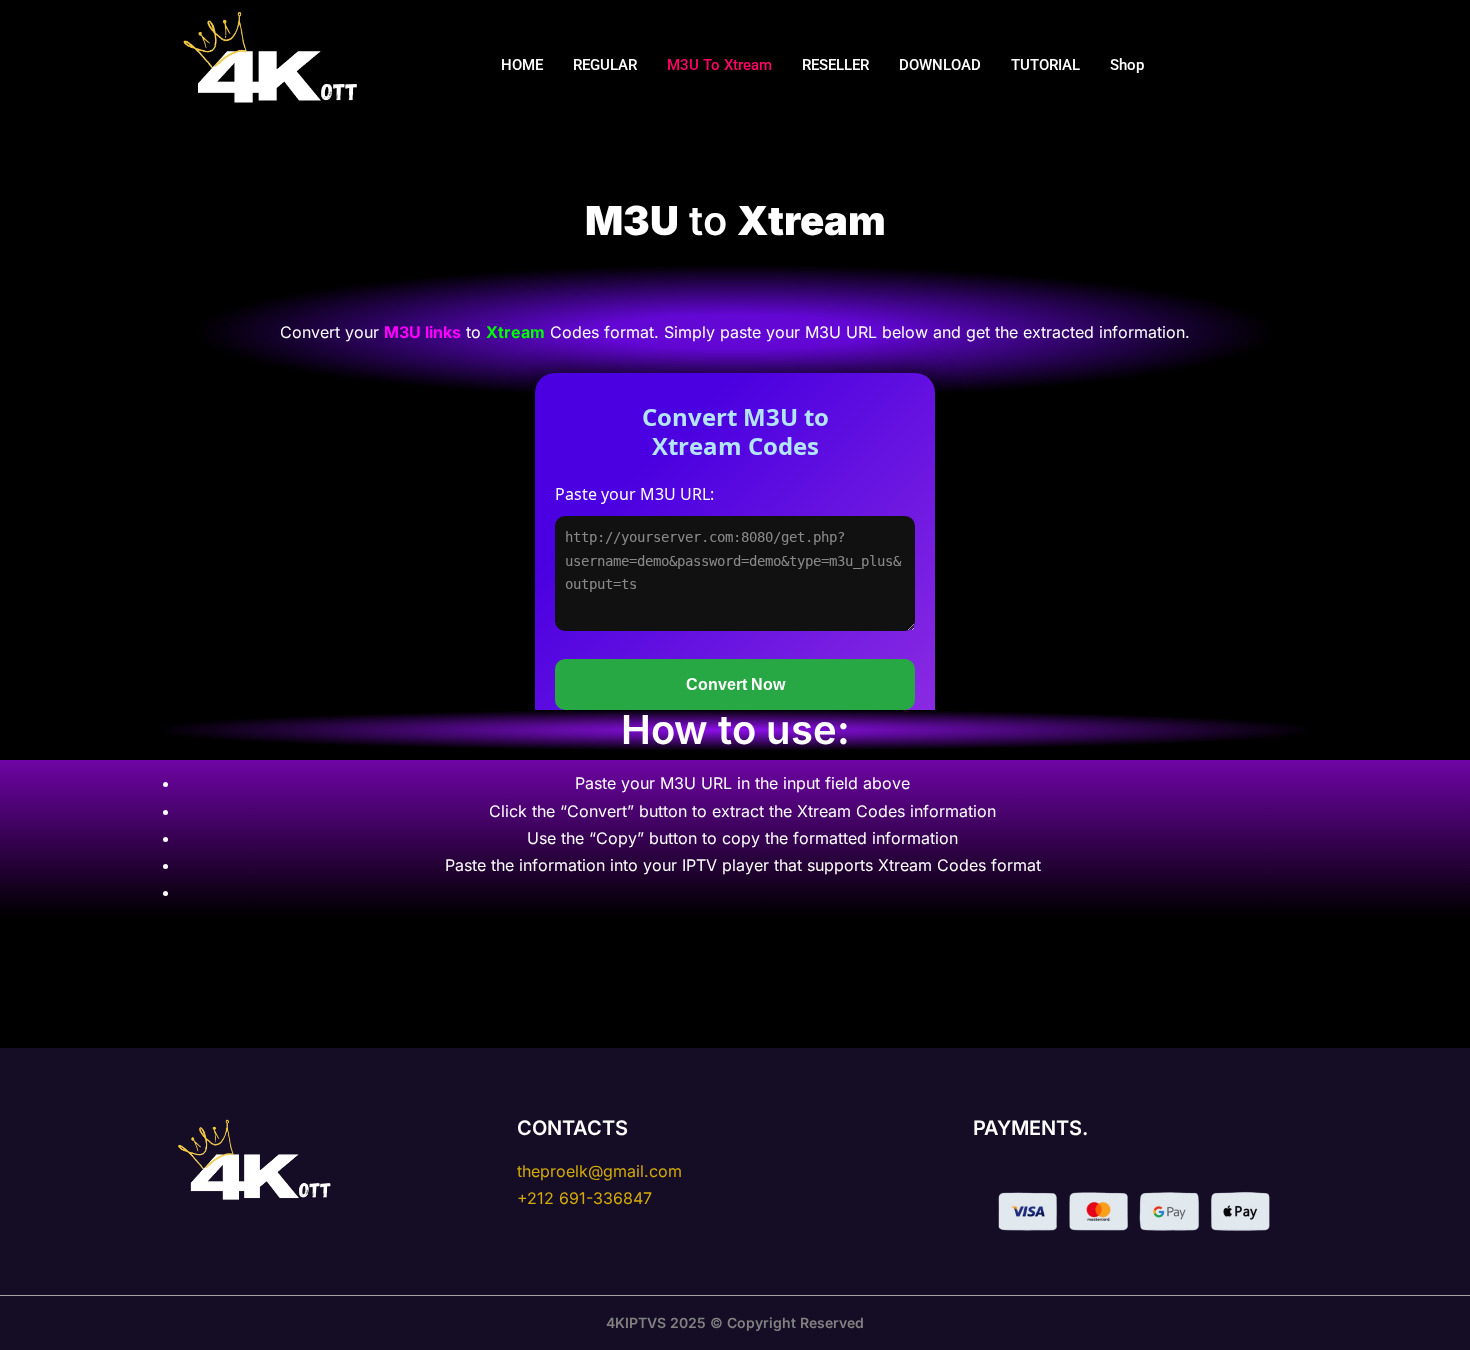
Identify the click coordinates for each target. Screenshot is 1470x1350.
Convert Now (735, 684)
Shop (1127, 65)
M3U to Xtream (719, 65)
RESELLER (835, 65)
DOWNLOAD (940, 65)
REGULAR (605, 65)
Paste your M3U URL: (634, 494)
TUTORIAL (1045, 65)
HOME (522, 65)
